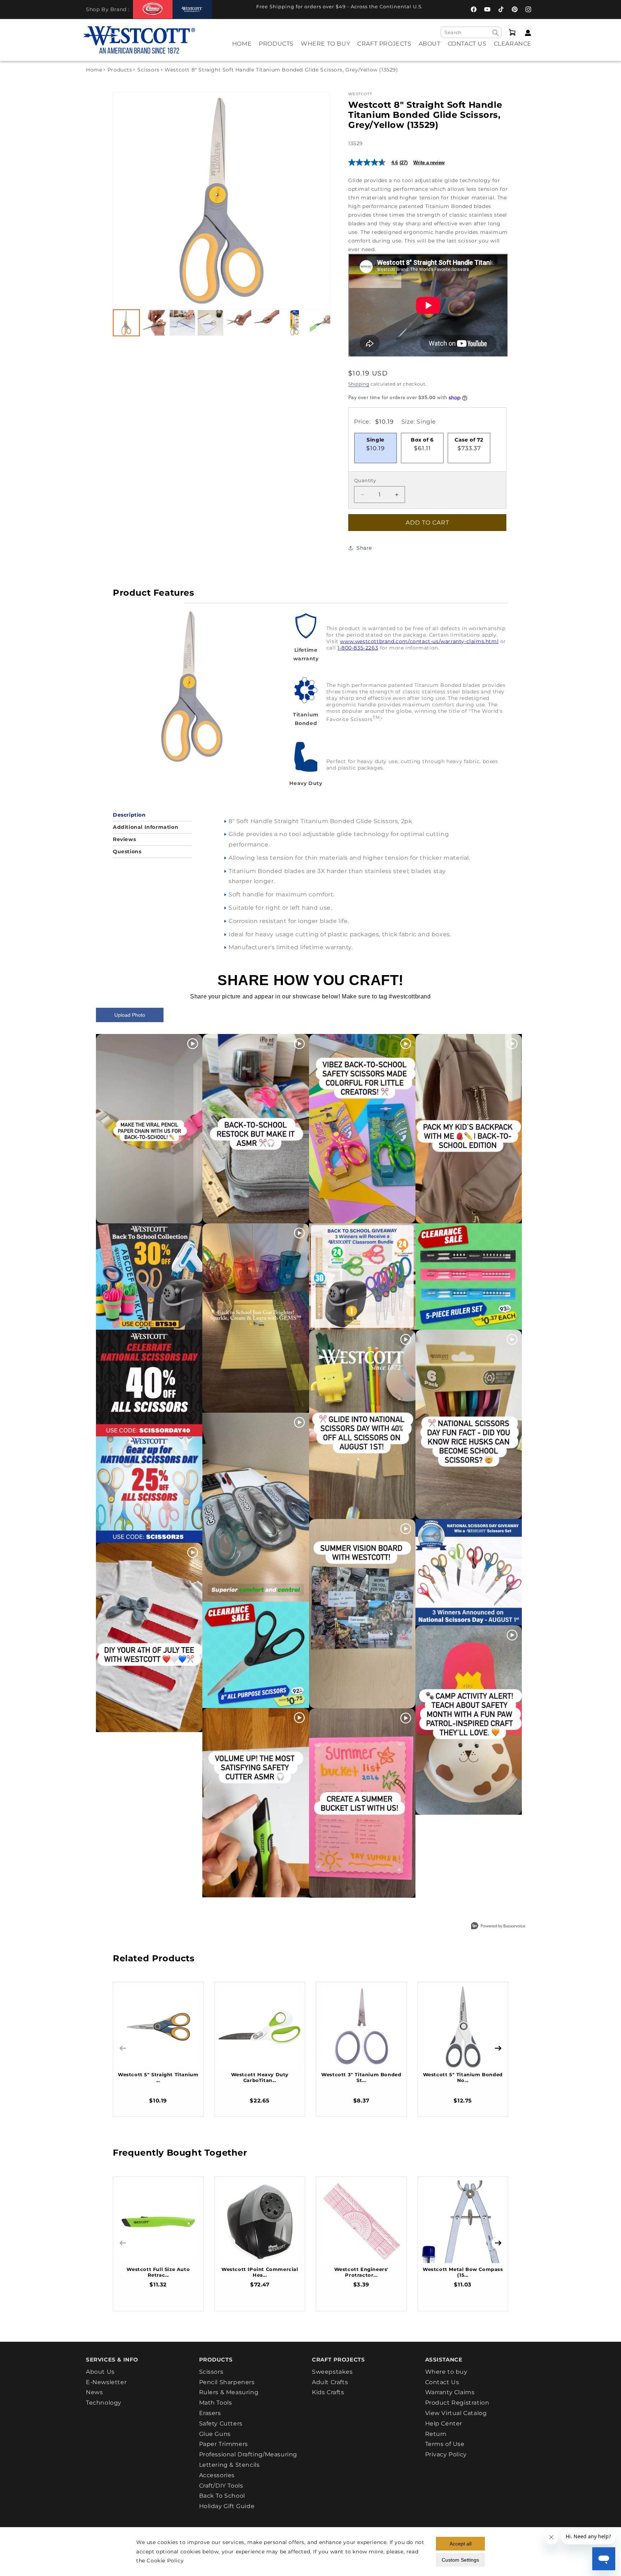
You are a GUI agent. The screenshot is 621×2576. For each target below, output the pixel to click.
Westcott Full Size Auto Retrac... (158, 2272)
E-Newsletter (106, 2382)
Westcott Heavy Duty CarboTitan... (260, 2077)
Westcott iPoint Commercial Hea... (260, 2272)
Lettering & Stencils (229, 2465)
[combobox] (471, 32)
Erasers (210, 2413)
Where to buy (446, 2372)
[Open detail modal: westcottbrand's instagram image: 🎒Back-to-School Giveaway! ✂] (362, 1277)
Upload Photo (130, 1015)
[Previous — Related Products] (123, 2048)
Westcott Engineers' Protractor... (361, 2272)
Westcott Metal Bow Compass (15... (463, 2272)
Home (94, 70)
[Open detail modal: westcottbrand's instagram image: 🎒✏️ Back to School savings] (149, 1277)
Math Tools (216, 2403)
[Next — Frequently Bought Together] (498, 2243)
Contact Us (442, 2382)
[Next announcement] (438, 9)
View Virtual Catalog (456, 2413)
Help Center (444, 2423)
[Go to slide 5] (238, 323)
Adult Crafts (330, 2382)
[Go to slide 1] (126, 323)
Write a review (429, 163)
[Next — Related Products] (498, 2048)
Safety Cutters (221, 2423)
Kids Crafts (328, 2392)
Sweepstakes (332, 2372)
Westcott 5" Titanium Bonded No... (463, 2077)
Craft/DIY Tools (221, 2486)
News (94, 2392)
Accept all (461, 2544)
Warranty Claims (450, 2392)
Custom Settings (460, 2560)
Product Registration (457, 2403)
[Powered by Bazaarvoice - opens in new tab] (498, 1927)
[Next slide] (317, 201)
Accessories (217, 2475)
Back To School (222, 2496)
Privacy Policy (446, 2454)
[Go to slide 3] (182, 323)
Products (120, 70)
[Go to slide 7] (295, 323)
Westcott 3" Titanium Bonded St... (361, 2077)
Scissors (148, 70)
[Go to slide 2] (154, 323)
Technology (104, 2403)
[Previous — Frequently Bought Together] (123, 2243)
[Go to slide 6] (266, 323)
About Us (100, 2372)
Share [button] (364, 548)
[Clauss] (153, 9)
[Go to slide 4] (210, 323)
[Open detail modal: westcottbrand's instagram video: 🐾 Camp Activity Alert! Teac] (469, 1720)
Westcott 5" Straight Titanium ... (158, 2077)
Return (436, 2434)
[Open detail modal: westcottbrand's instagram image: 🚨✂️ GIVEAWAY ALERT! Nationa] (469, 1572)
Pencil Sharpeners (227, 2382)
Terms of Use (445, 2444)
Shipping (359, 384)
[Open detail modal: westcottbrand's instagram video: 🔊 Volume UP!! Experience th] (256, 1803)
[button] (276, 49)
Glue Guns (215, 2434)
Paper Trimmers (224, 2444)
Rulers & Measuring (229, 2392)
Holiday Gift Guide (227, 2506)
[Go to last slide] (126, 201)
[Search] (496, 33)
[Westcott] (192, 10)
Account (526, 33)
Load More (294, 1915)
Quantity (365, 480)
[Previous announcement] (228, 9)
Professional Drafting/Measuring (248, 2454)
